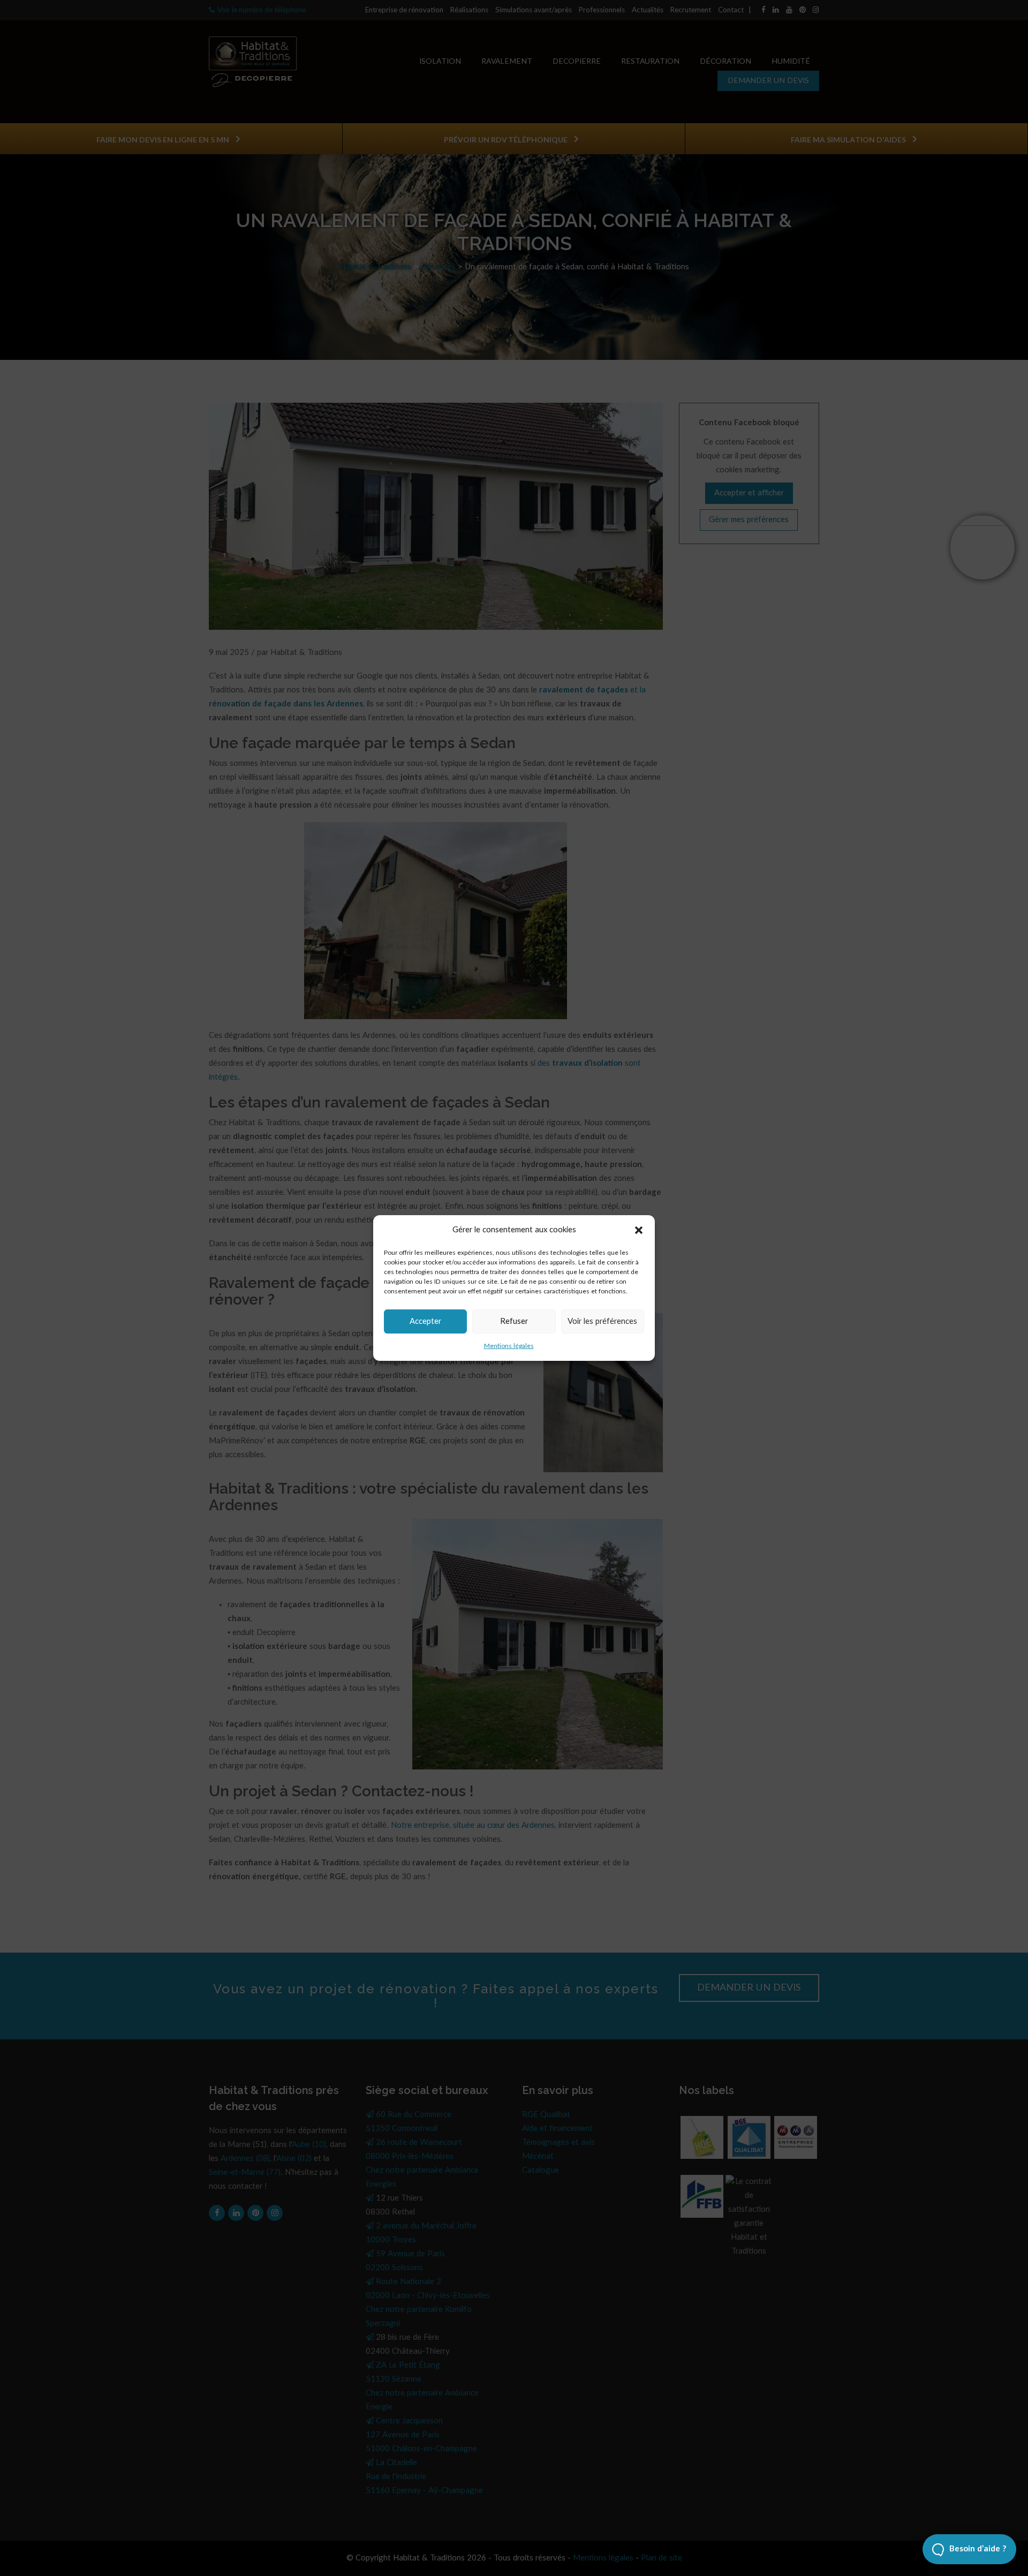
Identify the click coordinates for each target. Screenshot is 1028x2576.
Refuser (514, 1321)
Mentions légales (509, 1346)
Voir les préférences (602, 1321)
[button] (639, 1230)
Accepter (425, 1321)
